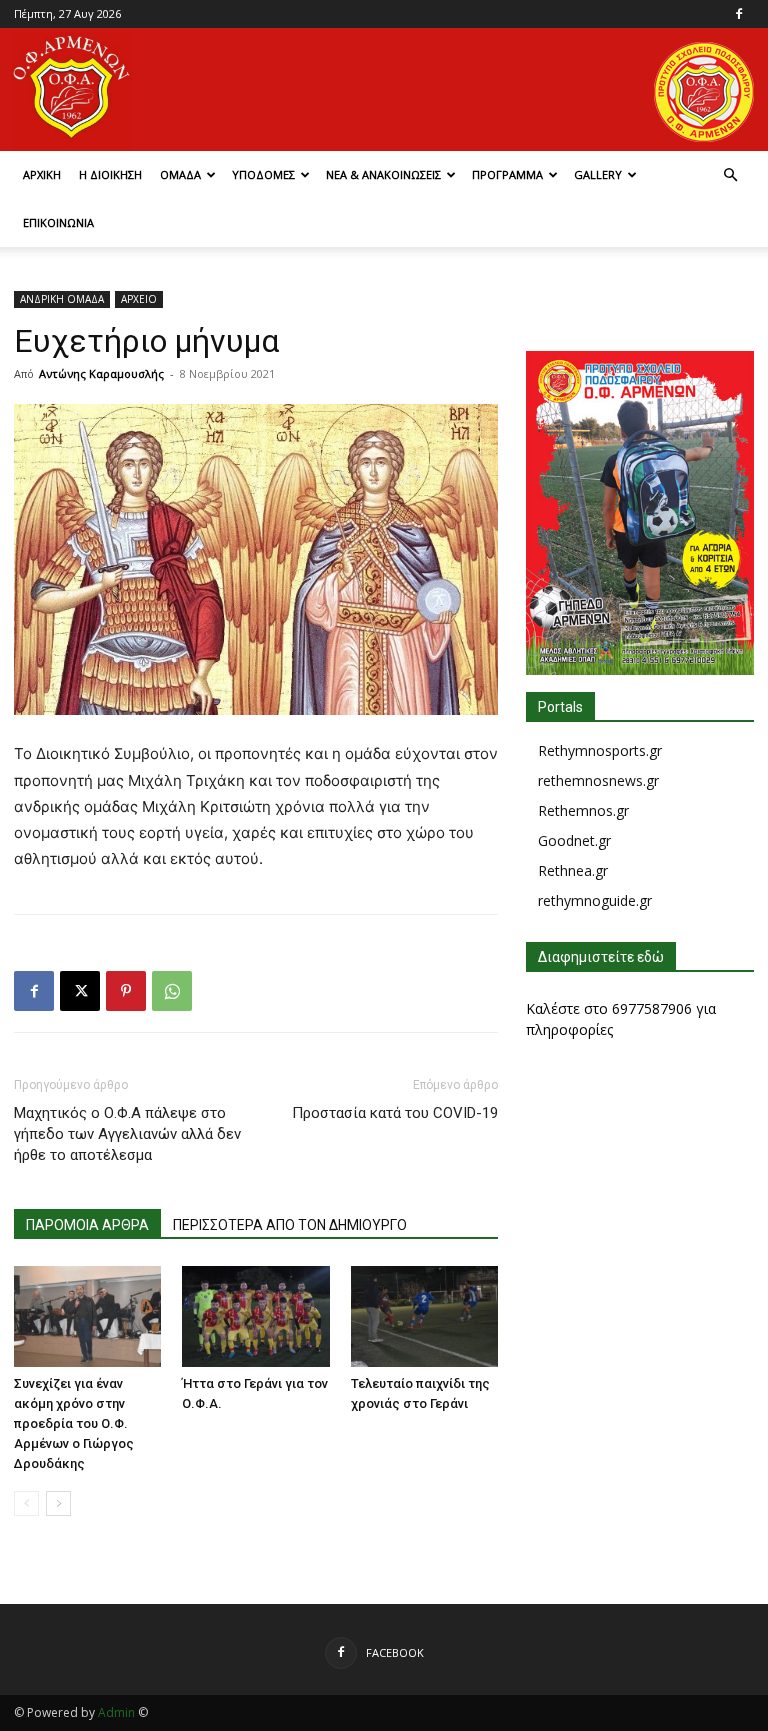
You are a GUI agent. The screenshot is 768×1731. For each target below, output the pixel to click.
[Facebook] (739, 14)
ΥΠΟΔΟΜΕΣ (263, 174)
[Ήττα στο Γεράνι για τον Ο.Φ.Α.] (255, 1316)
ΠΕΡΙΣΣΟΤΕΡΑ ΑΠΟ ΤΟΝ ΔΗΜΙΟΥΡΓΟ (290, 1225)
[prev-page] (26, 1503)
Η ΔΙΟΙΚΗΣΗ (110, 174)
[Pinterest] (126, 991)
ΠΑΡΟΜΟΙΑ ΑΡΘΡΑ (87, 1225)
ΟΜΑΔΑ (180, 174)
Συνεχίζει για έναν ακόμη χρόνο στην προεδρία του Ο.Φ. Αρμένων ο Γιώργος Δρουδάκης (74, 1423)
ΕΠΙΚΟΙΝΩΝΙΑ (58, 222)
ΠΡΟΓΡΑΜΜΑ (507, 174)
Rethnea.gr (573, 870)
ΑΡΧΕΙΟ (139, 299)
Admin (116, 1712)
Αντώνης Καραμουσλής (101, 373)
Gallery (598, 174)
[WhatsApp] (172, 991)
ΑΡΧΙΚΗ (42, 174)
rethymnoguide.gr (595, 900)
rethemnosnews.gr (598, 780)
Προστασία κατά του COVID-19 (395, 1113)
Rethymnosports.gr (600, 750)
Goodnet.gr (574, 840)
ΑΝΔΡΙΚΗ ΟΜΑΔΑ (62, 299)
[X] (80, 991)
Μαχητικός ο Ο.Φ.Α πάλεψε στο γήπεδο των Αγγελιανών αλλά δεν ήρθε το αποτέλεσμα (127, 1134)
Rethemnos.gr (583, 810)
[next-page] (58, 1503)
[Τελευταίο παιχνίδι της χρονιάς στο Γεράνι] (424, 1316)
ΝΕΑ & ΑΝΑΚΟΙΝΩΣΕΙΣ (383, 174)
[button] (730, 175)
